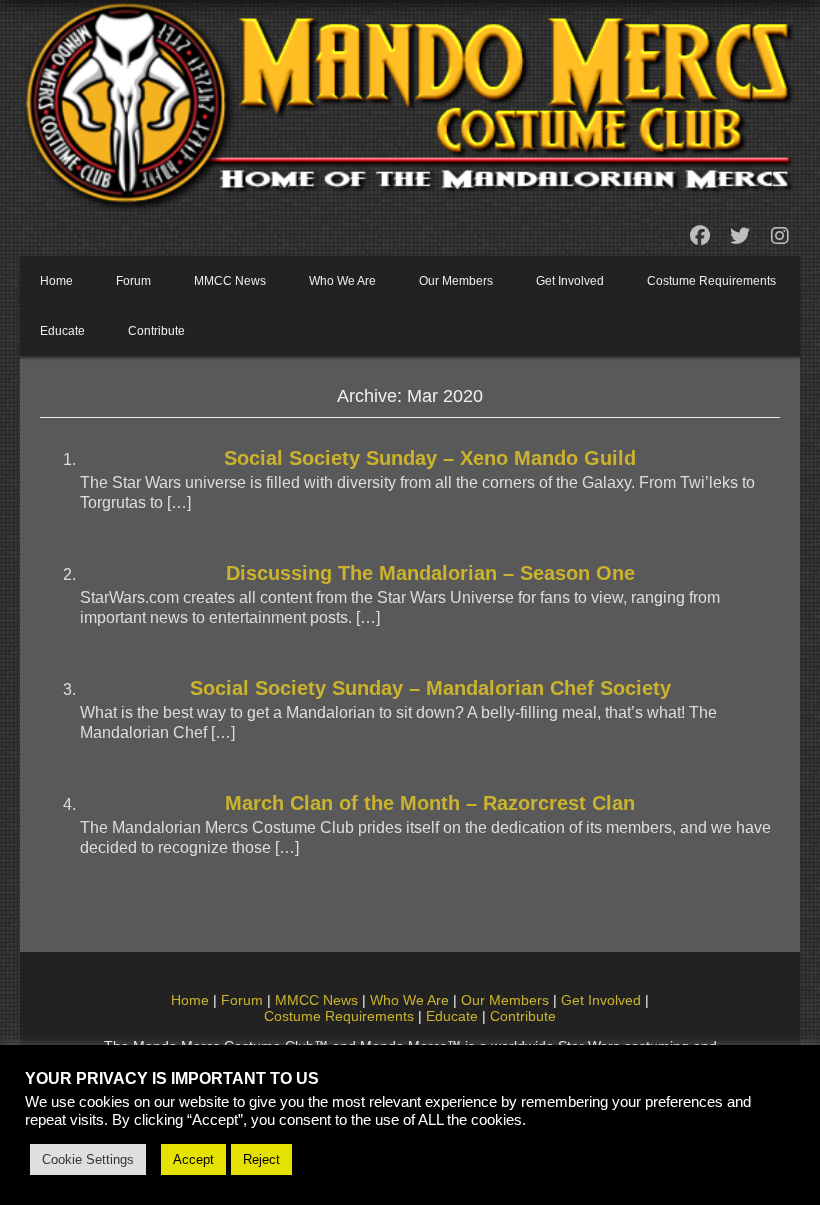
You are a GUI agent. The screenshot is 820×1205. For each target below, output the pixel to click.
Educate (62, 331)
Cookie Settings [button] (88, 1159)
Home (56, 281)
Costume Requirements (711, 281)
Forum (133, 281)
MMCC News (230, 281)
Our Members (456, 281)
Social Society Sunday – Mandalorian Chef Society (430, 688)
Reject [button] (261, 1159)
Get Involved (570, 281)
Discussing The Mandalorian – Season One (430, 573)
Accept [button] (193, 1159)
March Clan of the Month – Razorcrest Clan (430, 803)
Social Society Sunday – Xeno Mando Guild (430, 458)
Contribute (156, 331)
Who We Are (342, 281)
